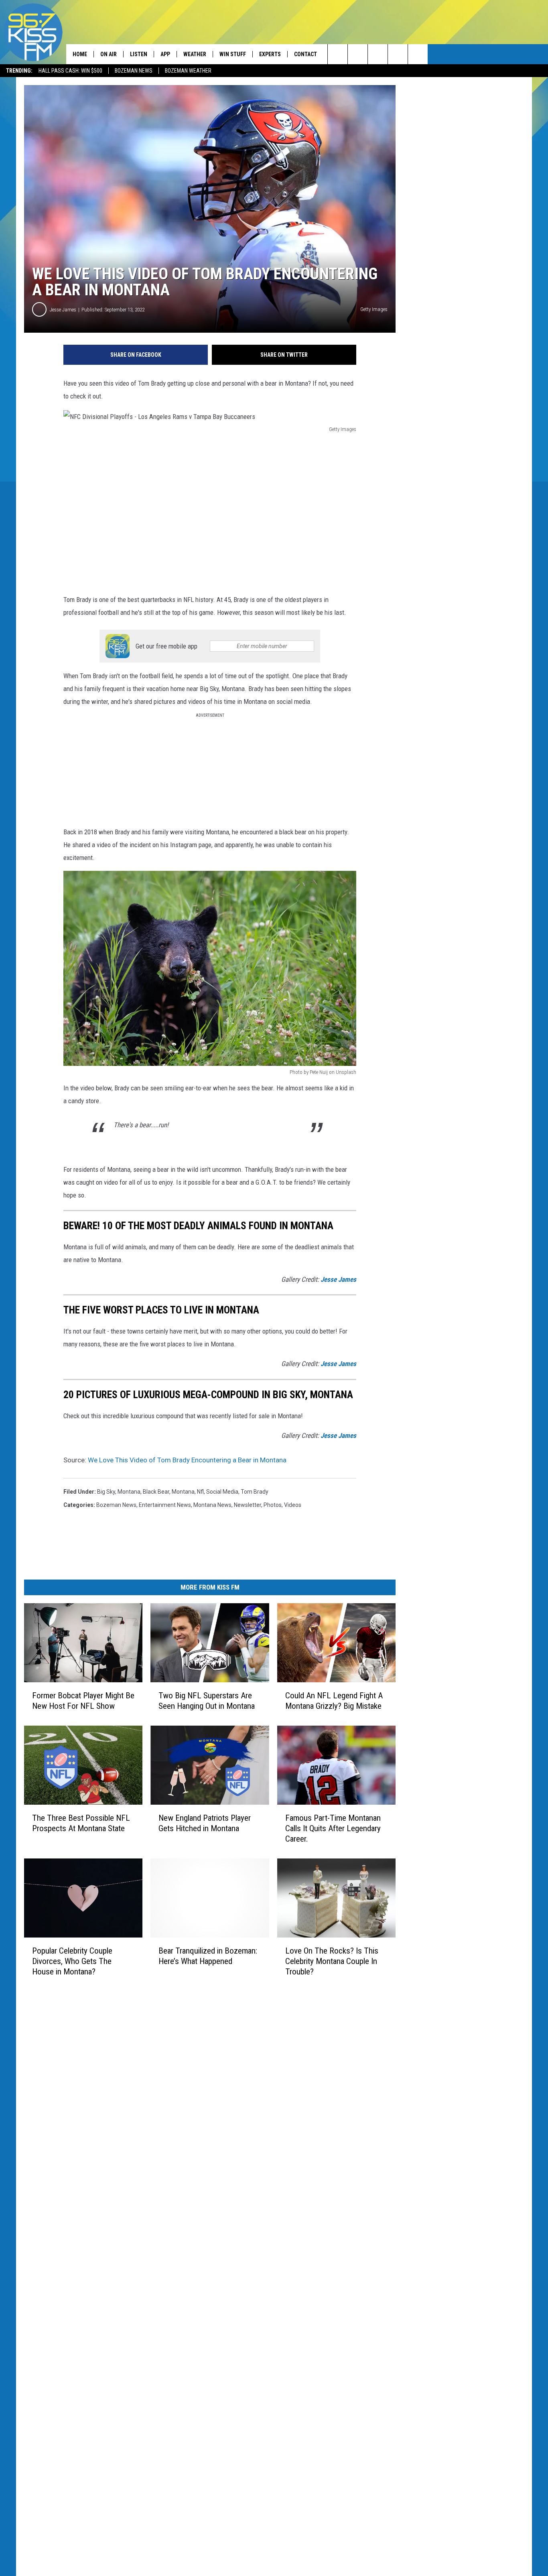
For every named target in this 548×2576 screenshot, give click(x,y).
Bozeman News (134, 71)
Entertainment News (165, 1505)
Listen (139, 54)
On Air (109, 54)
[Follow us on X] (398, 54)
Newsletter (248, 1505)
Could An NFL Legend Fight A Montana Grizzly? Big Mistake (334, 1701)
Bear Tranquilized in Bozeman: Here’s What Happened (208, 1956)
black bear (156, 1492)
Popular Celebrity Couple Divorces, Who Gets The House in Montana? (72, 1961)
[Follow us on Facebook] (378, 54)
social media (222, 1492)
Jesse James (63, 310)
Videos (293, 1505)
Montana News (212, 1505)
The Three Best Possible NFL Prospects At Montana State (81, 1823)
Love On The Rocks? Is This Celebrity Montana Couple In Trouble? (332, 1961)
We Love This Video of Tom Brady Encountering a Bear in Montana (187, 1460)
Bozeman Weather (188, 71)
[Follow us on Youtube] (418, 54)
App (165, 54)
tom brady (255, 1492)
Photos (273, 1505)
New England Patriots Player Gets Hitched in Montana (205, 1823)
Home (80, 54)
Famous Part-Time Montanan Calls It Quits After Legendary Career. (333, 1828)
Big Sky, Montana (119, 1492)
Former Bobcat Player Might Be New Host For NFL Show (83, 1701)
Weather (195, 54)
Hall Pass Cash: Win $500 (70, 71)
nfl (200, 1492)
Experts (270, 54)
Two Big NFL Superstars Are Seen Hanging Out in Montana (207, 1701)
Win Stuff (233, 54)
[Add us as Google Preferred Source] (358, 54)
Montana (183, 1492)
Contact (305, 54)
